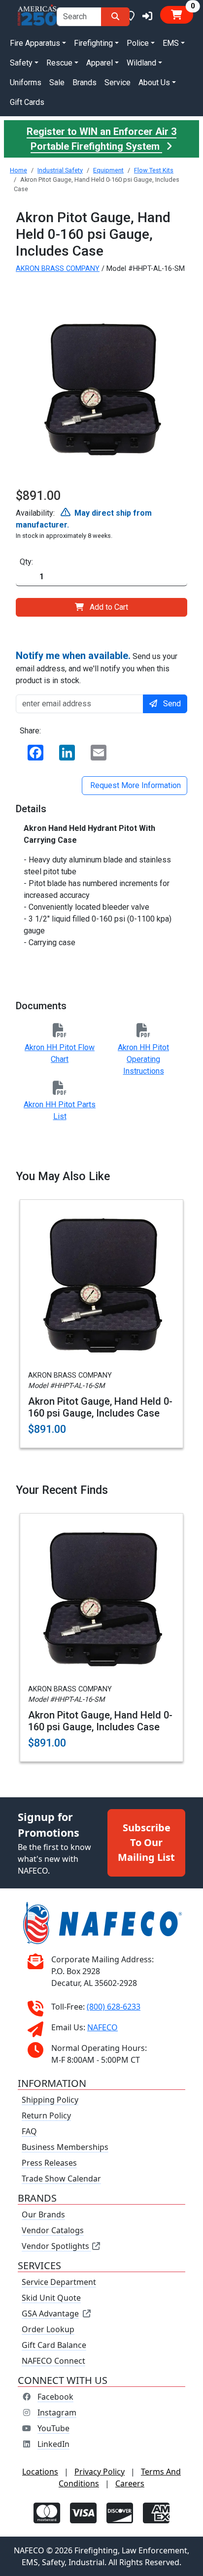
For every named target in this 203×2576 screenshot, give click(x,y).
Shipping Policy (50, 2100)
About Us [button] (154, 83)
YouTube (53, 2428)
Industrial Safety (60, 170)
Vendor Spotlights (56, 2246)
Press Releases (49, 2163)
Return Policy (46, 2115)
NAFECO (102, 2027)
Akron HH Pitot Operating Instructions (143, 1059)
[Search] (115, 17)
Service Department (59, 2282)
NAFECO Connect (53, 2361)
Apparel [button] (100, 63)
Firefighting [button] (93, 43)
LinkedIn (53, 2444)
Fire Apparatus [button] (35, 43)
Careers (130, 2483)
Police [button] (138, 43)
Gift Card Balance (54, 2345)
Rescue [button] (59, 63)
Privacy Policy (100, 2472)
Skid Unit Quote (51, 2298)
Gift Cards (27, 102)
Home (18, 170)
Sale (57, 83)
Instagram (57, 2412)
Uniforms (26, 83)
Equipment (108, 170)
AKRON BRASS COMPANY (58, 269)
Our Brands (43, 2214)
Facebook (55, 2397)
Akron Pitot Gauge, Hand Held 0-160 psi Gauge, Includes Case (100, 1407)
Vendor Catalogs (53, 2230)
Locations (40, 2472)
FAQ (29, 2131)
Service (118, 83)
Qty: (26, 562)
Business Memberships (65, 2147)
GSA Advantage (50, 2313)
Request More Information (135, 785)
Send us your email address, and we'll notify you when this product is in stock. (97, 667)
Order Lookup (48, 2329)
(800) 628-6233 (114, 2007)
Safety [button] (21, 63)
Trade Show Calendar (61, 2179)
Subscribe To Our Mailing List (146, 1842)
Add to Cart (109, 607)
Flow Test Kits (154, 170)
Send (172, 704)
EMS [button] (171, 43)
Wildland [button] (141, 63)
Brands (85, 83)
